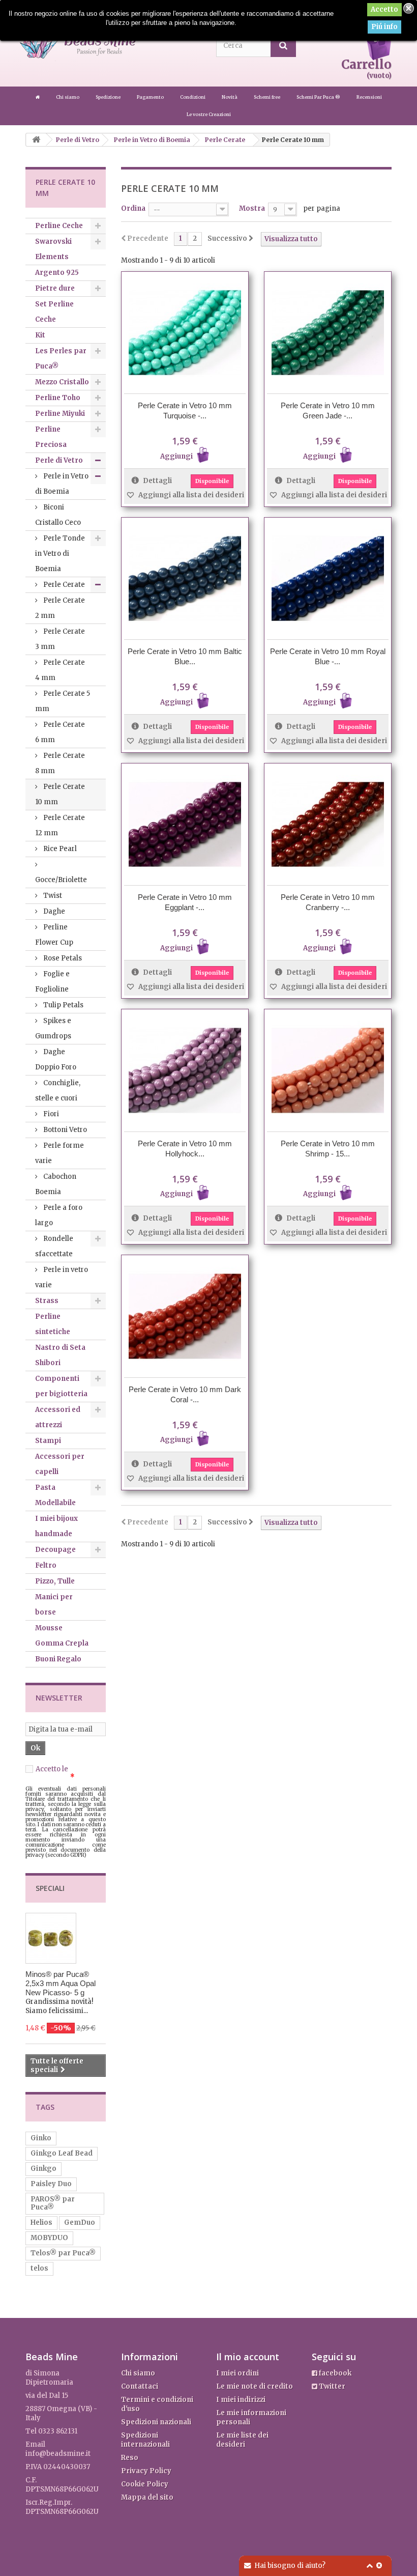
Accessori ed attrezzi (58, 1417)
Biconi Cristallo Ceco (58, 515)
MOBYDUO (49, 2238)
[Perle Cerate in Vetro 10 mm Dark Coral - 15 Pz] (185, 1316)
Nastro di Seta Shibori (60, 1355)
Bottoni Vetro (64, 1130)
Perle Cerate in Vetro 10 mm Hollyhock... (185, 1149)
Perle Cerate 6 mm (60, 732)
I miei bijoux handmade (56, 1526)
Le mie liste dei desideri (242, 2440)
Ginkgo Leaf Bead (62, 2153)
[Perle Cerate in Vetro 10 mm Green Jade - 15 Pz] (328, 333)
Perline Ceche (59, 226)
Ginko (41, 2138)
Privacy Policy (146, 2471)
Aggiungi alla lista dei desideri (190, 495)
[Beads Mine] (38, 97)
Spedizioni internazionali (145, 2440)
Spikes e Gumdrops (53, 1028)
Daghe (53, 911)
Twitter (331, 2386)
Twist (52, 896)
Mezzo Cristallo (62, 382)
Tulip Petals (63, 1005)
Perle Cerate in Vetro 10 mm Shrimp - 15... (328, 1149)
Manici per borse (54, 1605)
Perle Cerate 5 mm (63, 701)
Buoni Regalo (58, 1659)
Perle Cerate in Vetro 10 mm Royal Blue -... (328, 656)
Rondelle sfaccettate (54, 1246)
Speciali (50, 1888)
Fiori (50, 1114)
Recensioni (369, 97)
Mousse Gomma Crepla (62, 1636)
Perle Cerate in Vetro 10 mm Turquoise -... (185, 411)
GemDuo (80, 2223)
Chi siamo (68, 97)
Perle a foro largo (59, 1215)
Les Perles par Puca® (61, 359)
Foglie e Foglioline (52, 982)
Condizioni (193, 97)
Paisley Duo (51, 2184)
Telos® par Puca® (63, 2253)
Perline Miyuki (60, 414)
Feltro (46, 1565)
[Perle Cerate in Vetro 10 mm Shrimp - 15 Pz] (328, 1070)
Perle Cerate (63, 585)
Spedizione (109, 97)
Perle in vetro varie (62, 1277)
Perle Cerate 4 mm (60, 670)
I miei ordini (237, 2373)
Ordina (133, 208)
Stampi (48, 1441)
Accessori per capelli (60, 1464)
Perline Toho (58, 398)
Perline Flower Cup (54, 935)
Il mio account (248, 2357)
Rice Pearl (59, 849)
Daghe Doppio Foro (56, 1059)
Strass (47, 1301)
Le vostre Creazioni (209, 114)
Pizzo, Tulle (55, 1581)
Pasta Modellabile (55, 1495)
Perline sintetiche (53, 1324)
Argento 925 (57, 273)
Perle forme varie (59, 1153)
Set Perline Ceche (54, 312)
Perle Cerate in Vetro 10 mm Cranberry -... (328, 902)
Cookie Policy (145, 2484)
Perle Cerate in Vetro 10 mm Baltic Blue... (185, 656)
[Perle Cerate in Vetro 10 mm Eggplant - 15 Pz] (185, 824)
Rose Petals (62, 958)
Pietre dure (55, 288)
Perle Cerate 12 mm (60, 825)
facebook (334, 2373)
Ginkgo (43, 2169)
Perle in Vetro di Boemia (62, 484)
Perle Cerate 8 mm (60, 763)
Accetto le (62, 1773)
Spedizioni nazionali (156, 2422)
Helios (41, 2223)
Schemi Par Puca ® (319, 97)
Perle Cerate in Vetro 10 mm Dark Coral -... (185, 1394)
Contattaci (140, 2386)
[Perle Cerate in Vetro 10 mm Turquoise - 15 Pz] (185, 333)
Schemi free (267, 97)
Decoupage (55, 1550)
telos (39, 2268)
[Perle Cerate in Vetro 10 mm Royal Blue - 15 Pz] (328, 578)
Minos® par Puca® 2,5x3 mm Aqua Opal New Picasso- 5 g (61, 1983)
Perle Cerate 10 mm (60, 794)
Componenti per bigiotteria (61, 1386)
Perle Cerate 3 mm (60, 639)
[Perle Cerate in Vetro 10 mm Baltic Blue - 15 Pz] (185, 578)
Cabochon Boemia (56, 1184)
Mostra (252, 208)
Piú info (384, 27)
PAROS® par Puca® (53, 2203)
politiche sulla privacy (62, 1773)
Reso (130, 2458)
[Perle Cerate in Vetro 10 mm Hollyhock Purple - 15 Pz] (185, 1070)
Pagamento (151, 97)
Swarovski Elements (53, 249)
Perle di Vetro (59, 460)
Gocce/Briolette (61, 880)
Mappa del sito (147, 2497)
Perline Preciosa (51, 437)
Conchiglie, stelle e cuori (58, 1091)
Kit (40, 335)
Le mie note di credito (255, 2386)
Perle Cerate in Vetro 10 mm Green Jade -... (328, 411)
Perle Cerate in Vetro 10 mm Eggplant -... (185, 902)
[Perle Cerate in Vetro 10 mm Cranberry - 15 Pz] (328, 824)
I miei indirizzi (241, 2400)
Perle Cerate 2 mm (60, 608)
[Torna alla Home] (36, 140)
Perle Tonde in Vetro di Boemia (60, 554)
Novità (230, 97)
